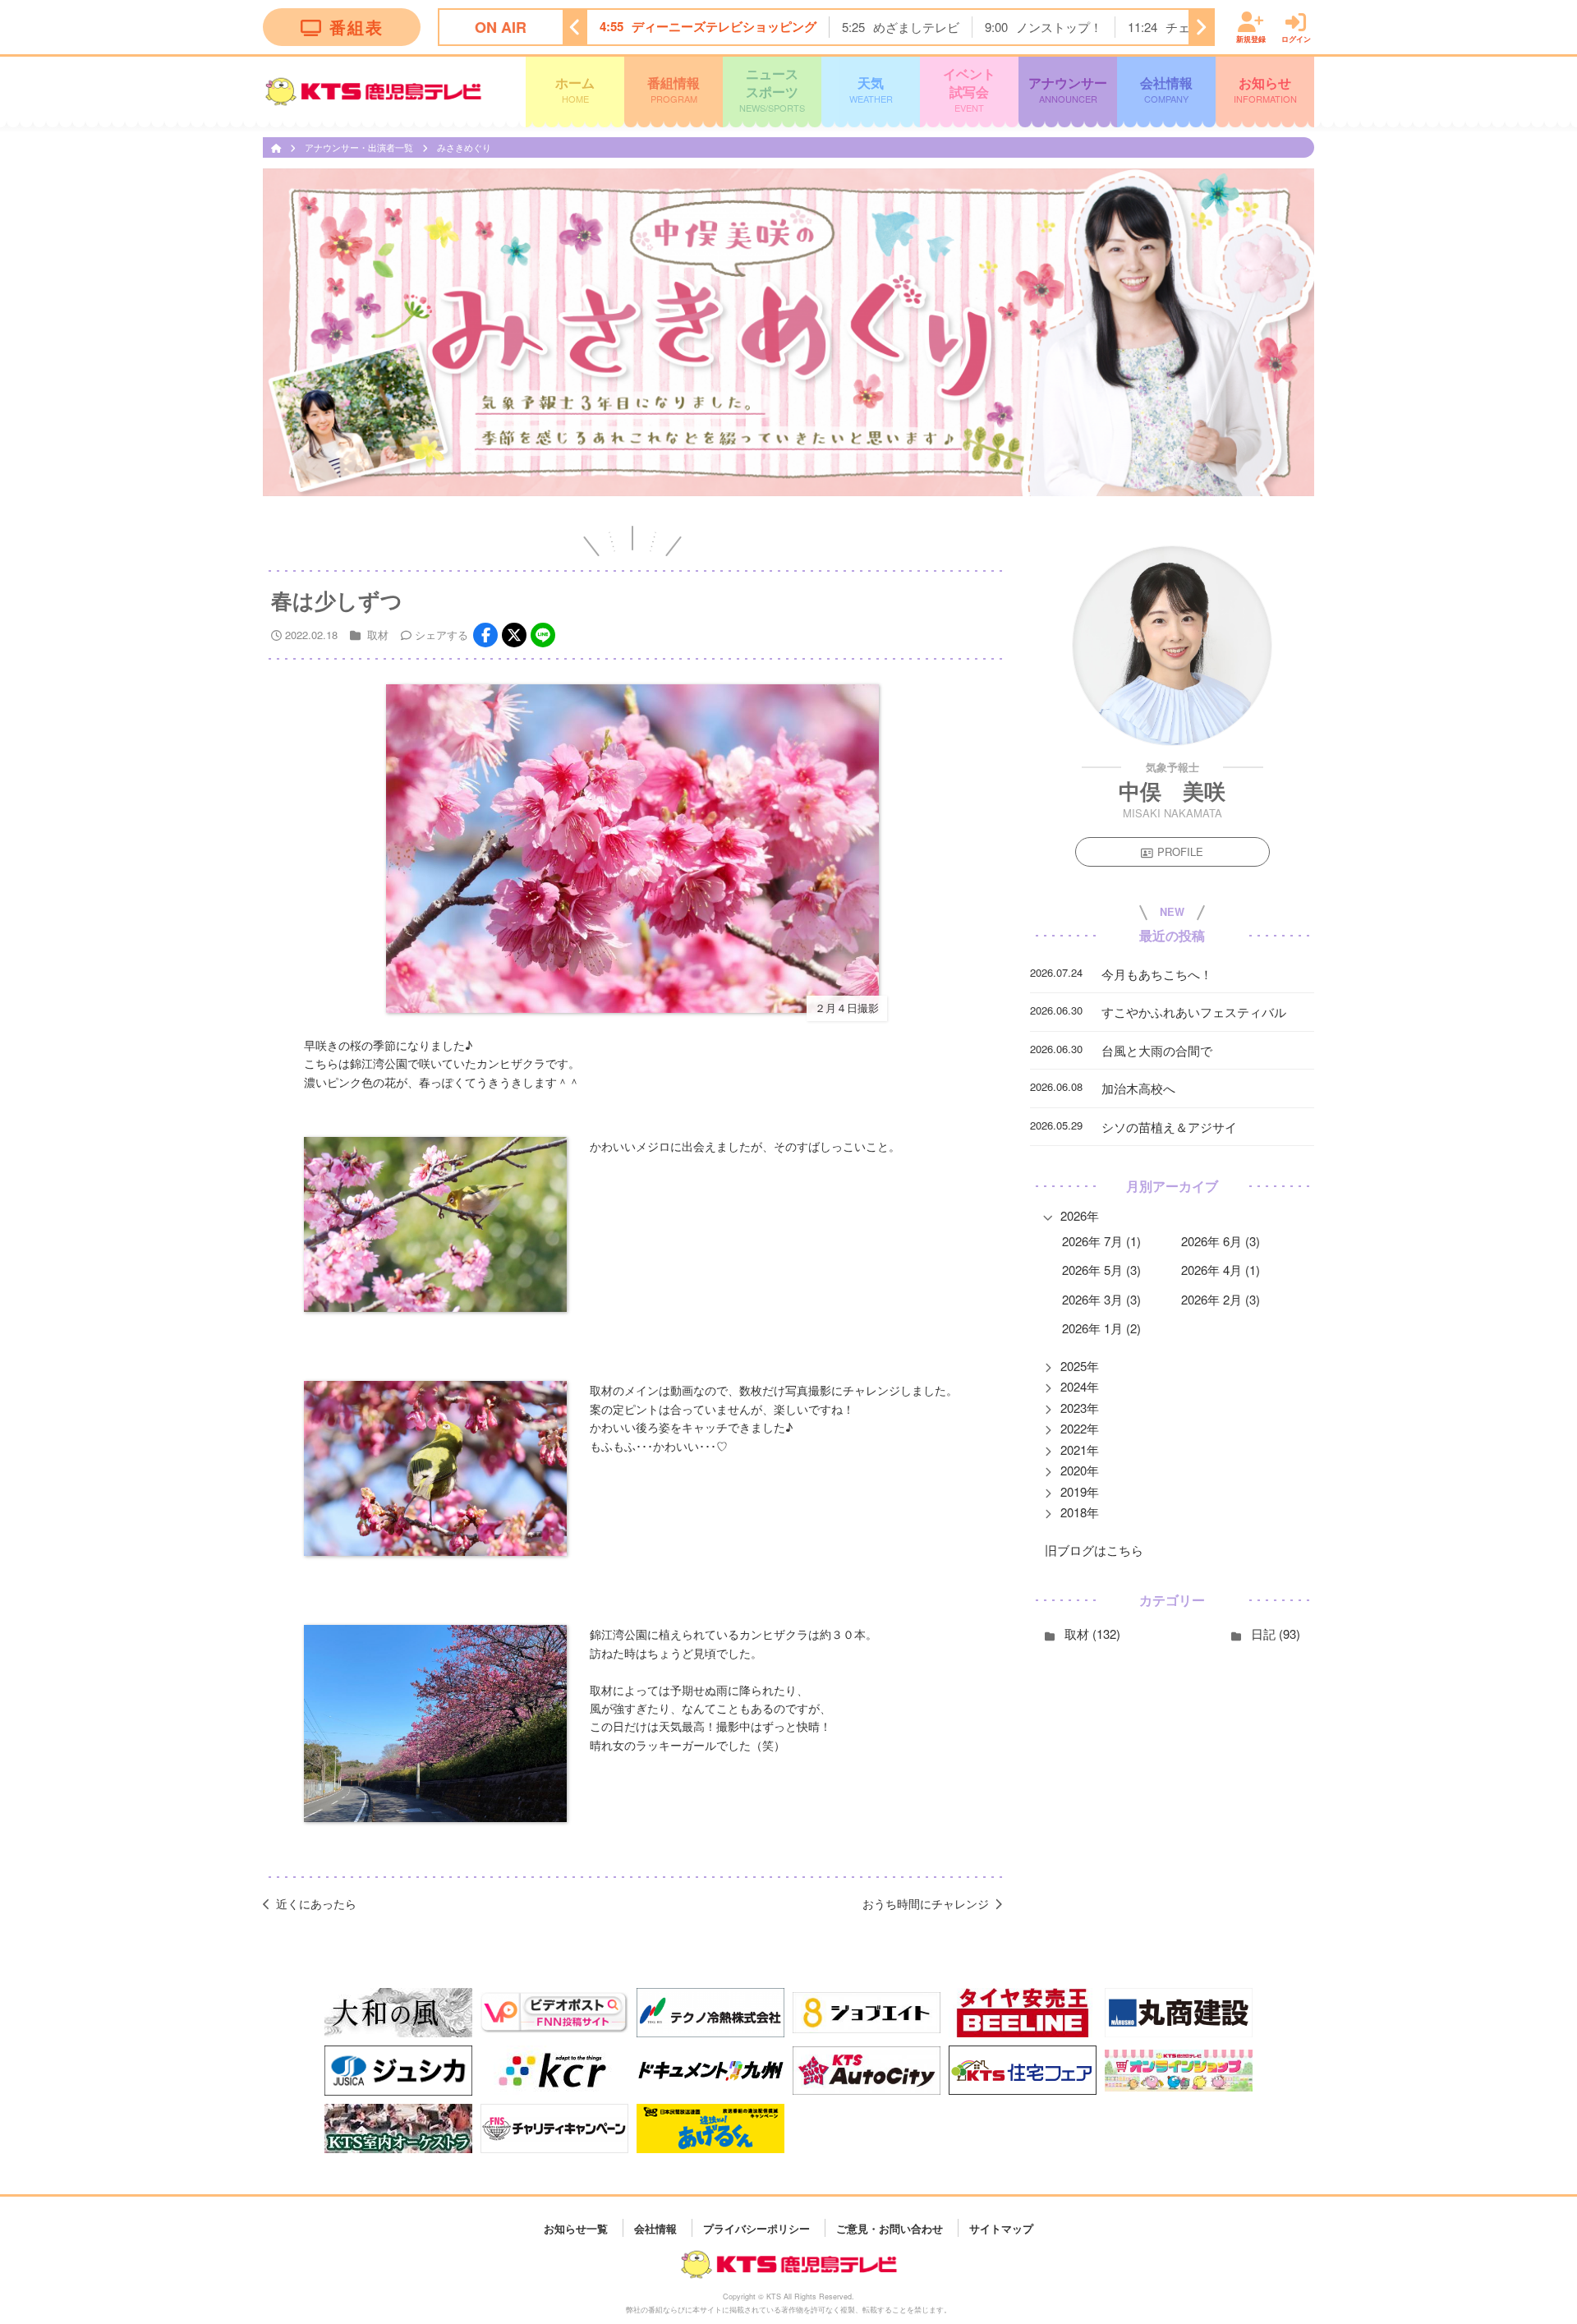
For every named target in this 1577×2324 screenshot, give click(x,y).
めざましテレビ (916, 27)
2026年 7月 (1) (1101, 1241)
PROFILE (1180, 852)
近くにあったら (316, 1903)
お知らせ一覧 (576, 2227)
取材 (378, 635)
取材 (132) (1092, 1634)
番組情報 (674, 89)
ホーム (575, 89)
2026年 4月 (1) (1221, 1270)
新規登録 (1251, 38)
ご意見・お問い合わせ (890, 2227)
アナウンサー (1068, 89)
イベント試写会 (969, 89)
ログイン (1296, 38)
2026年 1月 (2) (1101, 1329)
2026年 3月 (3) (1101, 1299)
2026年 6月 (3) (1221, 1241)
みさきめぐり (464, 147)
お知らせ (1265, 89)
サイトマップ (1001, 2227)
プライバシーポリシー (756, 2227)
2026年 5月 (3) (1101, 1270)
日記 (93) (1276, 1634)
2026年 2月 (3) (1221, 1299)
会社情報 (1166, 89)
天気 (871, 89)
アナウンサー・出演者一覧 (360, 147)
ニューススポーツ (772, 89)
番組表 (356, 27)
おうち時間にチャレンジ (926, 1903)
